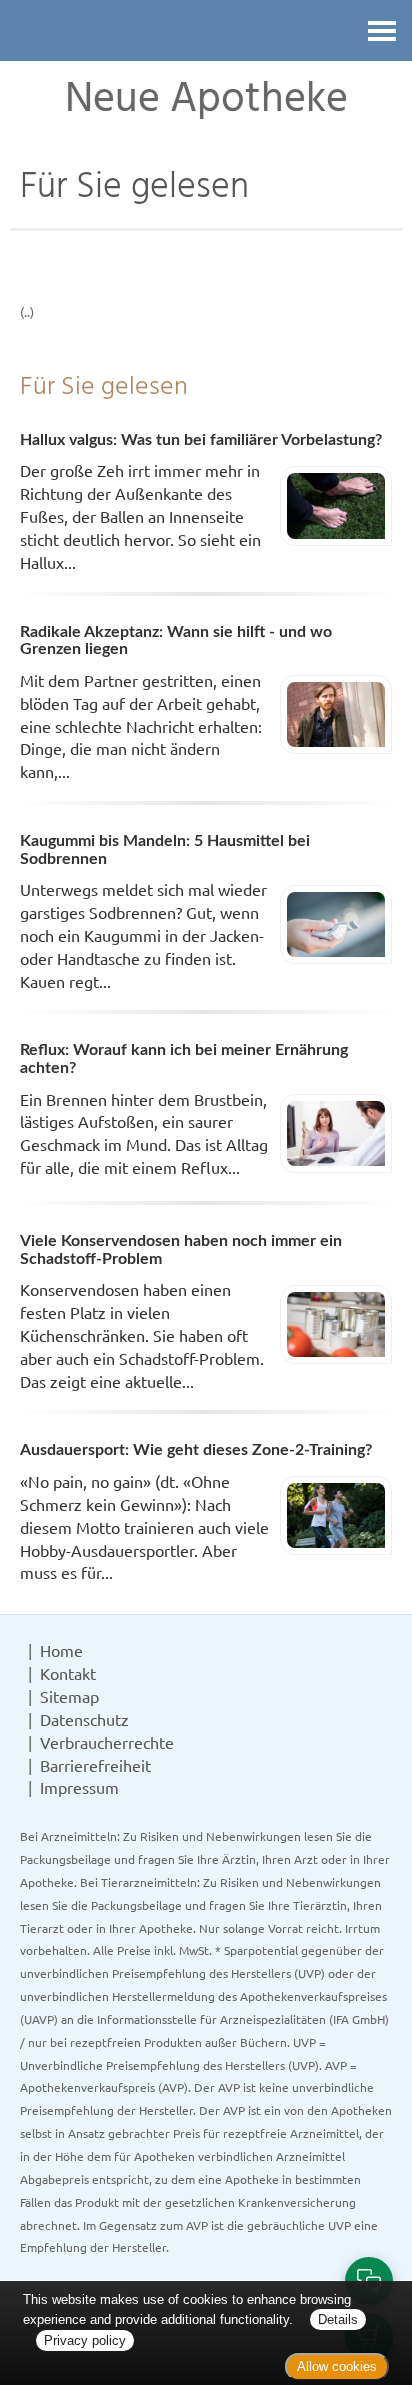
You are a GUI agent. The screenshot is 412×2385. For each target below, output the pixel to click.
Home (61, 1650)
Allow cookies (337, 2366)
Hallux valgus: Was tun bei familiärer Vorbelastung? (201, 440)
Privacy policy (85, 2340)
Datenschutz (84, 1719)
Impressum (79, 1787)
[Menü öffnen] (382, 30)
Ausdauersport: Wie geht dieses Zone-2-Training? (196, 1450)
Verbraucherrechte (107, 1742)
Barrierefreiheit (95, 1765)
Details (338, 2319)
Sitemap (69, 1696)
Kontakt (68, 1673)
